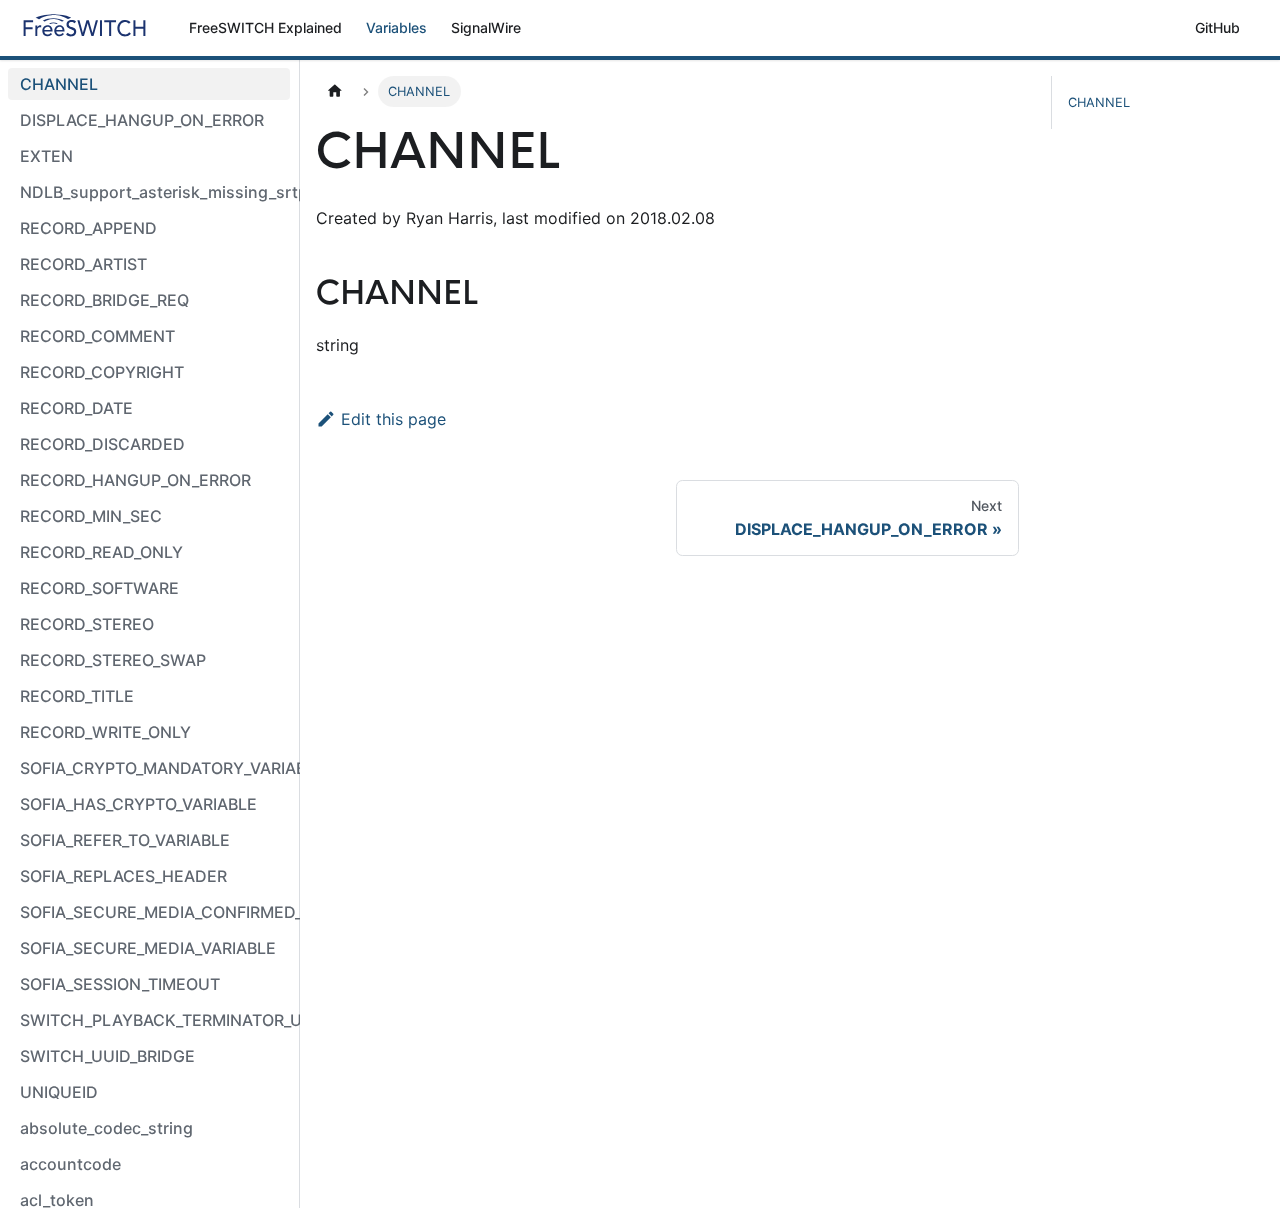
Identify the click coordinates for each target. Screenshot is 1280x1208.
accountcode (70, 1164)
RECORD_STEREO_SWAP (113, 660)
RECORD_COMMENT (97, 336)
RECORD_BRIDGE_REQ (104, 300)
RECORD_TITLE (77, 696)
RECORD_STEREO (87, 624)
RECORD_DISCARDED (102, 444)
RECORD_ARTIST (83, 264)
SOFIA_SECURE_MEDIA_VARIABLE (148, 948)
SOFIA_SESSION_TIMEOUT (120, 984)
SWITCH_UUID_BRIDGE (107, 1056)
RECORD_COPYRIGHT (102, 372)
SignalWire (486, 27)
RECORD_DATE (76, 408)
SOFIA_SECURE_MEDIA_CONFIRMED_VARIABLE (155, 912)
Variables (396, 27)
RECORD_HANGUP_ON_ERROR (135, 480)
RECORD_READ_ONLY (101, 552)
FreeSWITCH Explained (265, 27)
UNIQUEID (59, 1092)
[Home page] (335, 91)
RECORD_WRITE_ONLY (105, 732)
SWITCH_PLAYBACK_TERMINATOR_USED (155, 1020)
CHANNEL (59, 84)
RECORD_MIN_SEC (91, 516)
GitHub (1217, 27)
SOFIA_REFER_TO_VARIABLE (125, 840)
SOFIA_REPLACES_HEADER (123, 876)
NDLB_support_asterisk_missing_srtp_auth (155, 192)
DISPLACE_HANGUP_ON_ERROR (142, 120)
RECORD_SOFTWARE (99, 588)
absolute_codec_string (106, 1128)
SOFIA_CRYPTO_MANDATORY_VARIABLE (155, 768)
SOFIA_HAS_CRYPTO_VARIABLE (138, 804)
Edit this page (393, 419)
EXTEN (46, 156)
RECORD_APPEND (88, 228)
